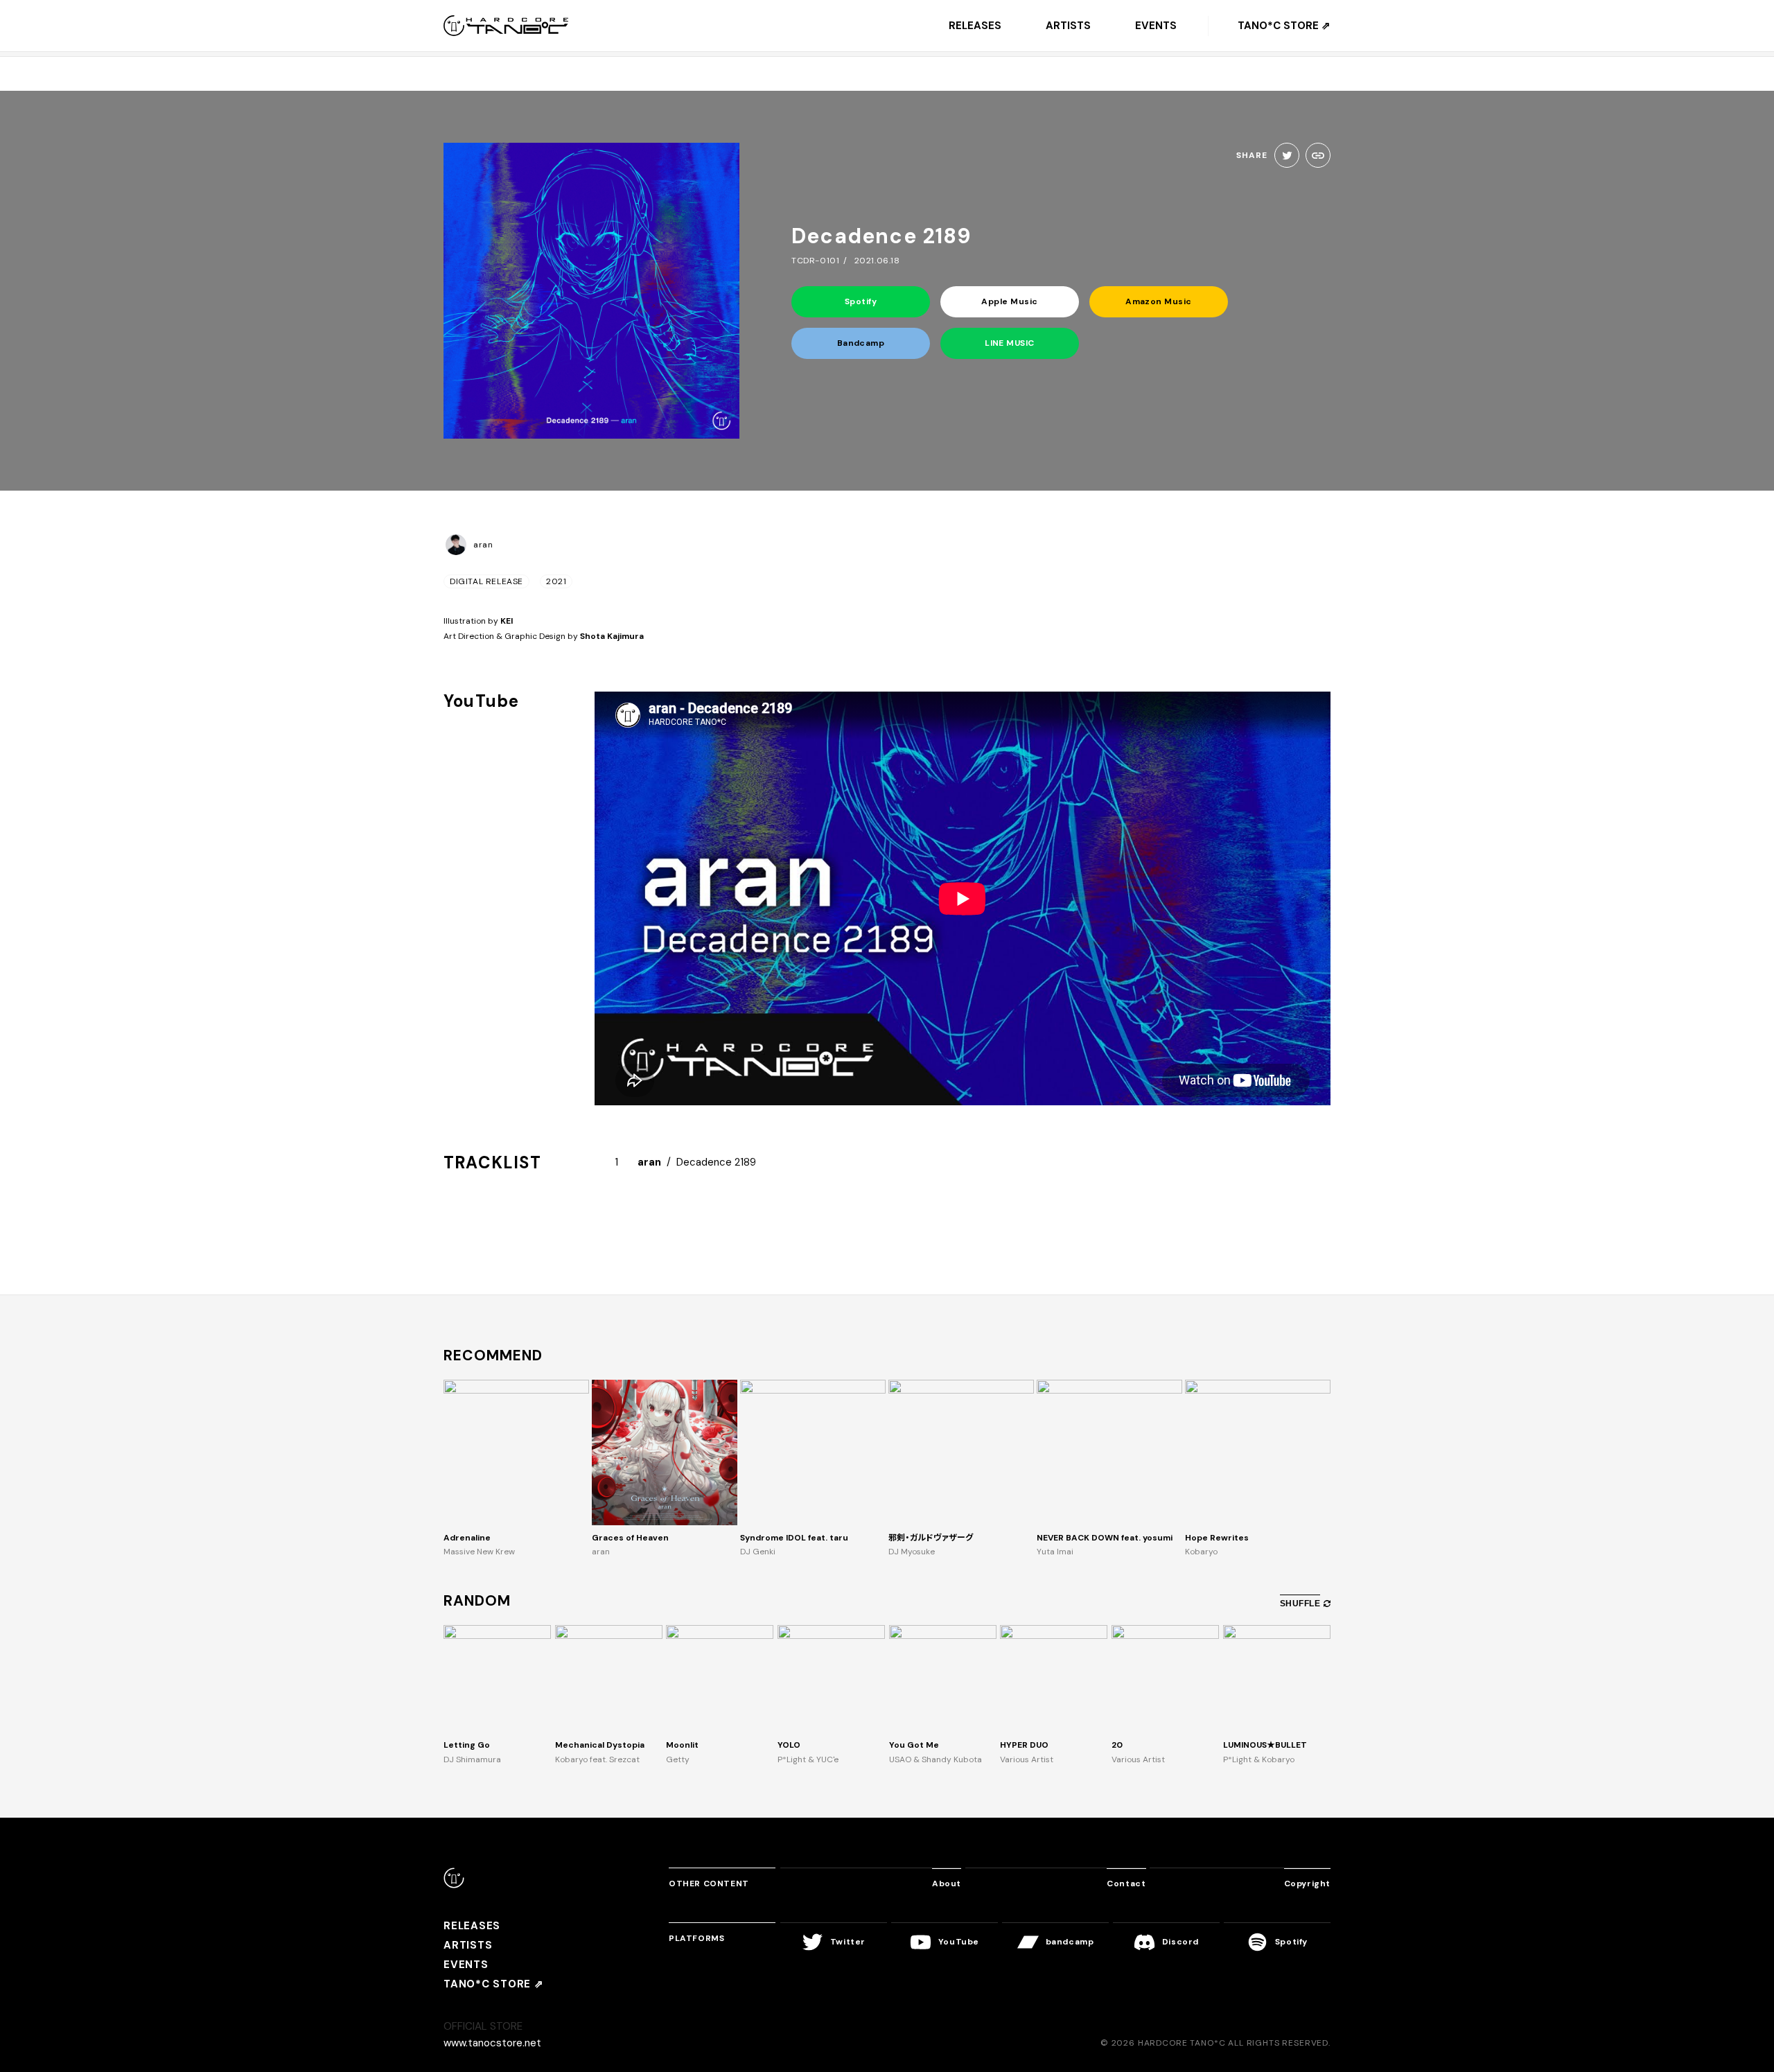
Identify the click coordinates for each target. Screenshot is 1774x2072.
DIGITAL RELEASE (486, 581)
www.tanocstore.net (492, 2043)
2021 (556, 581)
